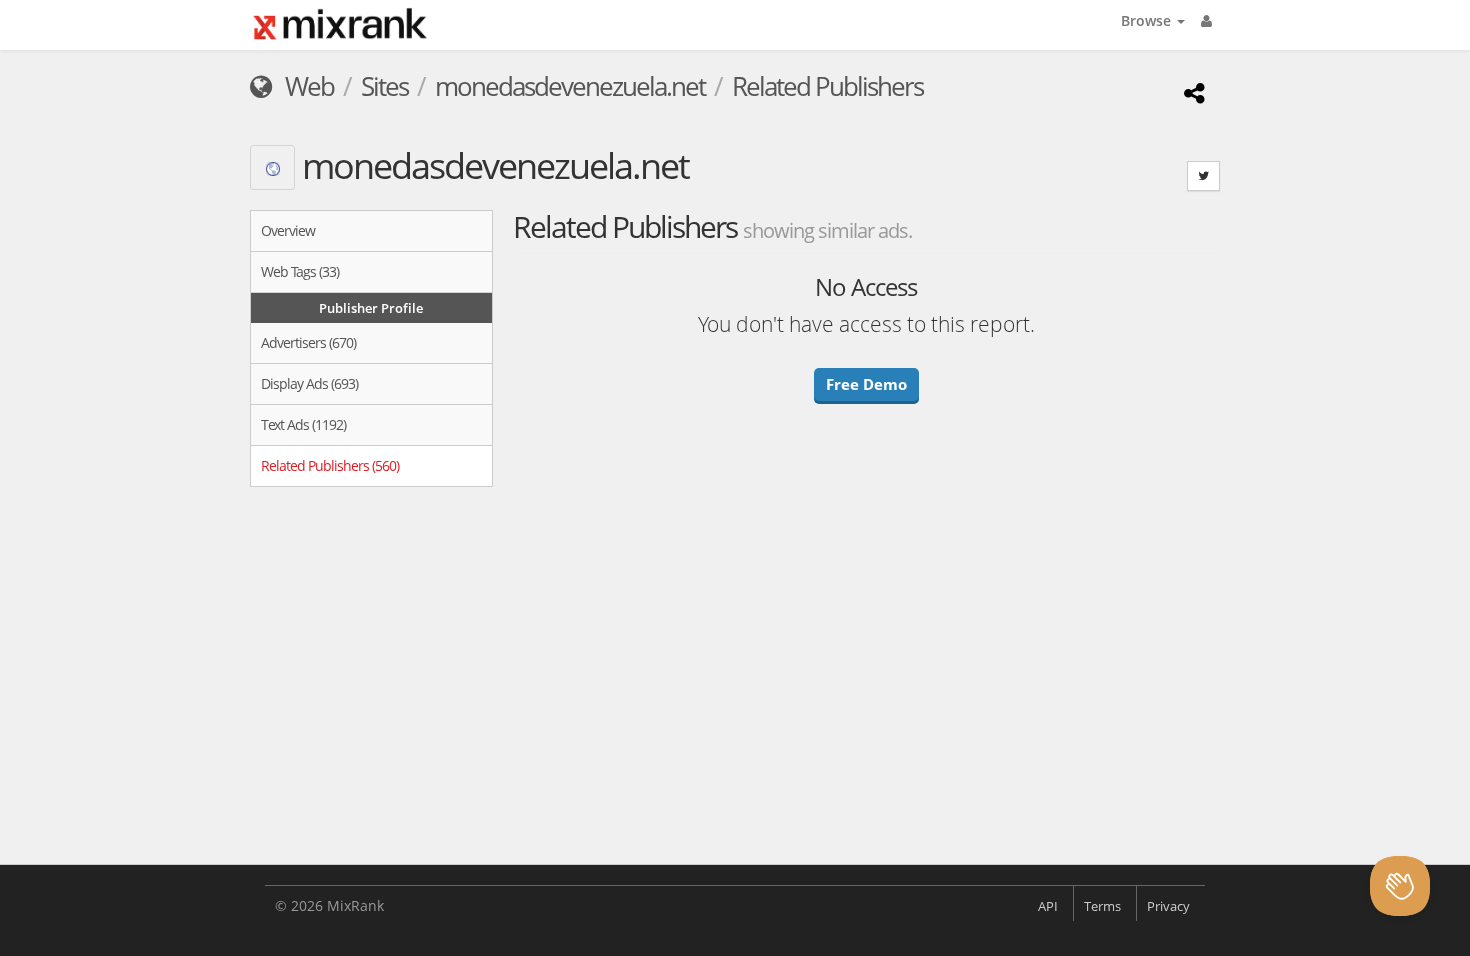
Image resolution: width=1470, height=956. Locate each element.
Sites (384, 86)
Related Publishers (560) (330, 465)
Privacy (1168, 906)
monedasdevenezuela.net (570, 86)
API (1048, 906)
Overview (288, 230)
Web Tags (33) (300, 271)
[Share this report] (1191, 92)
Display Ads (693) (309, 383)
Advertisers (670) (308, 342)
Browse (1148, 20)
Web (307, 86)
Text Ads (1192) (303, 424)
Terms (1102, 906)
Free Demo (866, 384)
